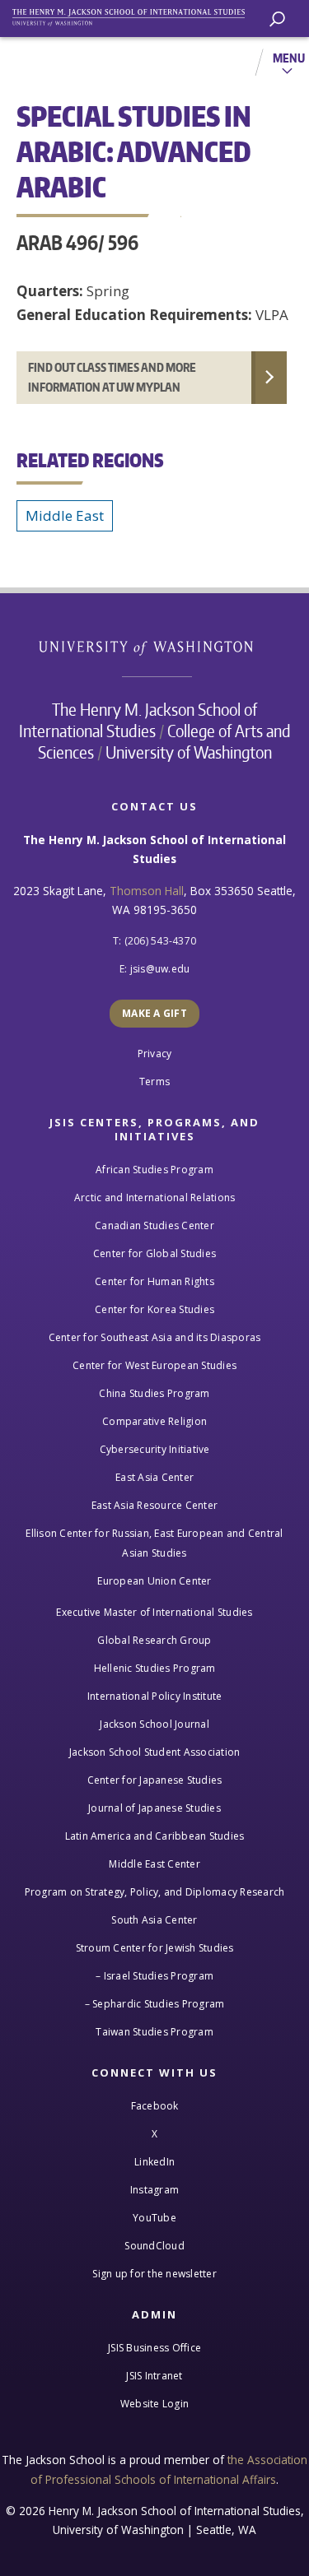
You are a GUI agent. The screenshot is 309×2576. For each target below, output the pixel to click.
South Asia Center (154, 1920)
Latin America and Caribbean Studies (155, 1836)
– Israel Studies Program (154, 1976)
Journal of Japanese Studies (154, 1808)
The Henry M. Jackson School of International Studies (138, 720)
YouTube (154, 2218)
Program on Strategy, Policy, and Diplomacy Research (155, 1892)
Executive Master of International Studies (154, 1612)
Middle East (65, 515)
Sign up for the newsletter (154, 2274)
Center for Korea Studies (154, 1309)
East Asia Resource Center (154, 1505)
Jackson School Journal (154, 1724)
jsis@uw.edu (160, 969)
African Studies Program (154, 1170)
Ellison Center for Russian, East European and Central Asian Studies (154, 1543)
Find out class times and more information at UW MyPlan (112, 377)
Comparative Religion (154, 1421)
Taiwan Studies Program (154, 2032)
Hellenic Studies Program (155, 1668)
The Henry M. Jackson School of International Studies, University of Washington (136, 14)
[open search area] (277, 19)
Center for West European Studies (154, 1365)
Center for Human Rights (154, 1281)
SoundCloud (154, 2246)
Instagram (154, 2190)
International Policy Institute (155, 1696)
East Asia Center (154, 1477)
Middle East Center (154, 1864)
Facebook (155, 2106)
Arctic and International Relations (155, 1197)
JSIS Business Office (154, 2348)
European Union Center (154, 1581)
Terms (154, 1081)
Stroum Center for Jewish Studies (155, 1948)
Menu (289, 58)
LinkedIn (154, 2162)
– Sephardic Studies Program (155, 2004)
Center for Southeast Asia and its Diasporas (155, 1337)
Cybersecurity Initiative (155, 1449)
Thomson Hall (147, 891)
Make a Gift (154, 1013)
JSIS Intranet (154, 2376)
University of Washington (154, 646)
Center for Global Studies (154, 1253)
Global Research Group (154, 1640)
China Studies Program (154, 1393)
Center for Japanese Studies (155, 1780)
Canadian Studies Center (154, 1225)
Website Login (154, 2404)
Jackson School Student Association (155, 1752)
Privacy (155, 1054)
